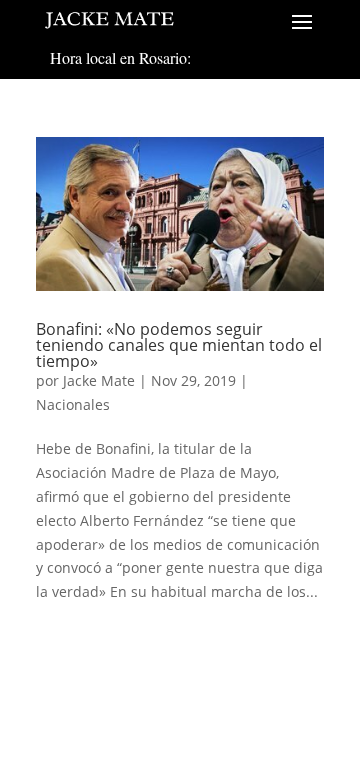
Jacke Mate (99, 380)
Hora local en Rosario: (120, 57)
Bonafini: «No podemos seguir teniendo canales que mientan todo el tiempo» (179, 345)
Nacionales (73, 404)
